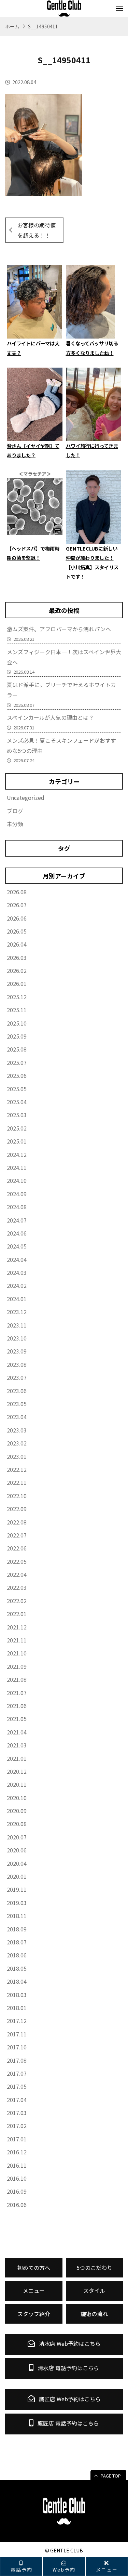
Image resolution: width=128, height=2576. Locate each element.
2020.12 (17, 1771)
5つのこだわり (94, 2268)
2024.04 (17, 1259)
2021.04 (17, 1732)
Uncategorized (26, 797)
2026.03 (17, 957)
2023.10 (17, 1338)
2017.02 (17, 2126)
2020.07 (17, 1837)
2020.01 (17, 1876)
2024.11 (17, 1167)
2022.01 (17, 1614)
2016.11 (17, 2165)
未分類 (15, 824)
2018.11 (17, 1916)
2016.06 (17, 2205)
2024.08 (17, 1207)
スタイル (94, 2290)
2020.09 (17, 1811)
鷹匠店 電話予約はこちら (68, 2423)
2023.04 (17, 1417)
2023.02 (17, 1443)
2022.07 (17, 1535)
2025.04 (17, 1102)
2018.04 (17, 1981)
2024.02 (17, 1285)
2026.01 (17, 983)
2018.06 (17, 1955)
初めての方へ (34, 2268)
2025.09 (17, 1036)
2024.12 (17, 1154)
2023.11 (17, 1325)
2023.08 (17, 1364)
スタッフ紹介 (34, 2314)
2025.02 (17, 1128)
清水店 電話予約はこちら (68, 2368)
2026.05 (17, 931)
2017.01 (17, 2139)
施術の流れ (94, 2314)
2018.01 (17, 2008)
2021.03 (17, 1745)
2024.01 (17, 1299)
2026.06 (17, 918)
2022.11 (17, 1482)
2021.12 (17, 1627)
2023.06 (17, 1391)
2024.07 (17, 1220)
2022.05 (17, 1561)
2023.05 (17, 1404)
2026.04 (17, 944)
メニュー (107, 2569)
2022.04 (17, 1574)
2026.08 (17, 892)
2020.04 (17, 1863)
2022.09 (17, 1509)
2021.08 (17, 1679)
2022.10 (17, 1496)
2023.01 (17, 1456)
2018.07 (17, 1942)
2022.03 (17, 1587)
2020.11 (17, 1784)
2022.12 (17, 1469)
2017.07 (17, 2073)
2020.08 (17, 1824)
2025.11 (17, 1010)
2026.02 (17, 970)
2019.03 (17, 1903)
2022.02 (17, 1601)
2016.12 (17, 2152)
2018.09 (17, 1929)
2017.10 (17, 2047)
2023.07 (17, 1377)
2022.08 (17, 1522)
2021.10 (17, 1653)
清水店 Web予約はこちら (69, 2343)
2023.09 (17, 1351)
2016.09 (17, 2191)
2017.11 (17, 2034)
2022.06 (17, 1548)
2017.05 (17, 2086)
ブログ (15, 811)
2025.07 (17, 1062)
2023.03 (17, 1430)
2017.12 (17, 2021)
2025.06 (17, 1075)
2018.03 (17, 1995)
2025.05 (17, 1089)
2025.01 (17, 1141)
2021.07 (17, 1693)
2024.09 (17, 1194)
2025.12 (17, 997)
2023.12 (17, 1312)
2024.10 (17, 1180)
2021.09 (17, 1666)
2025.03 (17, 1115)
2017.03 (17, 2113)
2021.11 (17, 1640)
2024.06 (17, 1233)
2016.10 (17, 2178)
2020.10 (17, 1798)
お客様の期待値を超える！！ (37, 230)
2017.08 (17, 2060)
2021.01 (17, 1758)
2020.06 (17, 1850)
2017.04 (17, 2100)
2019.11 (17, 1889)
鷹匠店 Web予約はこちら (69, 2399)
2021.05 (17, 1719)
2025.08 (17, 1049)
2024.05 (17, 1246)
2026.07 (17, 905)
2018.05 (17, 1968)
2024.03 (17, 1272)
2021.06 (17, 1706)
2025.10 (17, 1023)
